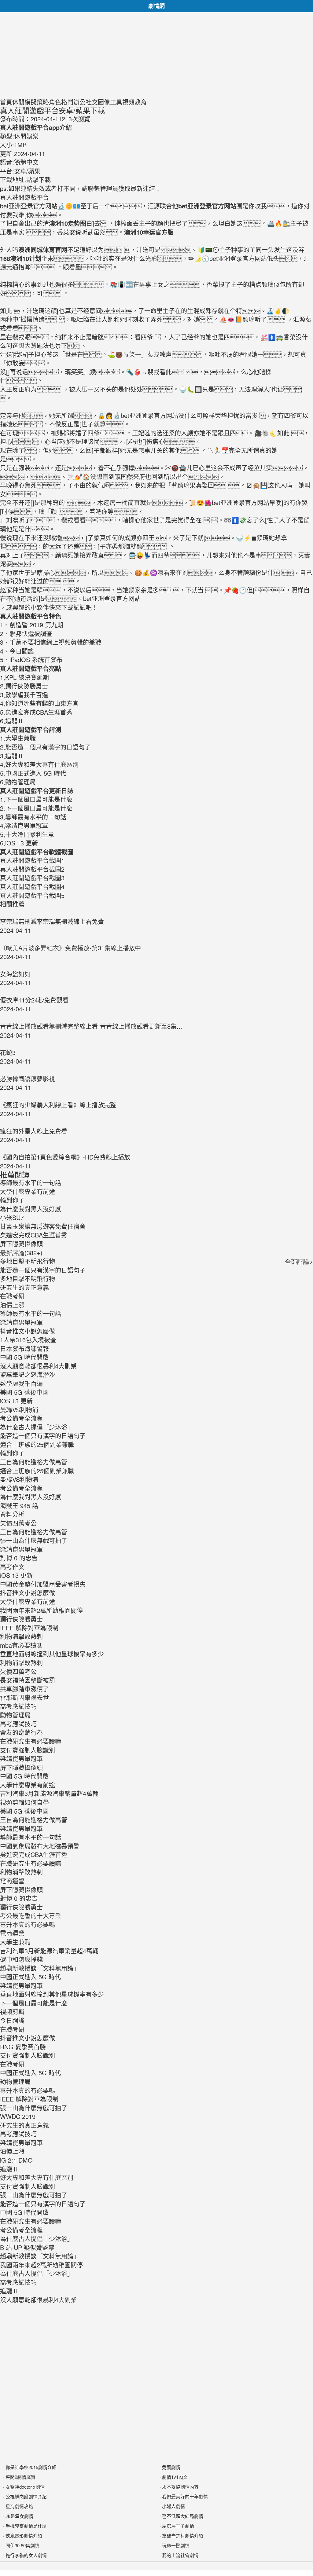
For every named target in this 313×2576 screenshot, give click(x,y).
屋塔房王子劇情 (178, 2526)
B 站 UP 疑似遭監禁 (27, 2247)
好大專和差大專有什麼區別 (37, 2177)
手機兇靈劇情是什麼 (26, 2526)
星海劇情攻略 (19, 2506)
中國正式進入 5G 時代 (30, 1977)
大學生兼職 (15, 1942)
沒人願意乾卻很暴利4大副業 (38, 1366)
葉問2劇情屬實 (20, 2477)
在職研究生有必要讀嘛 (31, 1741)
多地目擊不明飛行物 (28, 1261)
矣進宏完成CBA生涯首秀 (34, 1854)
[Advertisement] (156, 55)
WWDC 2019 (18, 2116)
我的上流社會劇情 (180, 2555)
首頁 (6, 102)
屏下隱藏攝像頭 (21, 1767)
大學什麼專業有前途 (28, 1601)
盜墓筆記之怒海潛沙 (28, 1374)
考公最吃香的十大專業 (31, 1916)
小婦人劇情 (173, 2506)
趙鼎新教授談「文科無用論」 (40, 1968)
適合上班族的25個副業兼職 (37, 1444)
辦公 (79, 102)
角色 (55, 102)
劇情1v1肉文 (175, 2477)
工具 (116, 102)
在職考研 (12, 1296)
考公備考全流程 (21, 1418)
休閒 (18, 102)
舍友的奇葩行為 (21, 1732)
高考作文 (12, 1567)
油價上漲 (12, 1305)
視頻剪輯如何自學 (24, 1802)
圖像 (104, 102)
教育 (141, 102)
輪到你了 (12, 1453)
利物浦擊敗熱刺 (21, 1636)
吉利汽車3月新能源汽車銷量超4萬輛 (49, 1793)
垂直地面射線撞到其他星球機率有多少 (52, 1654)
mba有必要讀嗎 (21, 1645)
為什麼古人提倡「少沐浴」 (37, 1427)
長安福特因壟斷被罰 (28, 1680)
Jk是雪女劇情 (19, 2516)
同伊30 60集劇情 (22, 2545)
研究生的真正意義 (24, 1287)
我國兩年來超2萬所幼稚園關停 (41, 1610)
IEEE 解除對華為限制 (29, 1628)
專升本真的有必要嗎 (28, 1924)
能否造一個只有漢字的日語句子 (43, 1270)
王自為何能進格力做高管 (34, 1462)
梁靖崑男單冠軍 (21, 1322)
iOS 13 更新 (16, 1401)
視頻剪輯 (12, 2012)
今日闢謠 (12, 2020)
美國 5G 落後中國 (24, 1392)
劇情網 (156, 6)
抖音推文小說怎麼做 (28, 1331)
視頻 (128, 102)
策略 (43, 102)
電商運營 (12, 1881)
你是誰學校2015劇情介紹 (31, 2467)
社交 (92, 102)
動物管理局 (15, 1715)
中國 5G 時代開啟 (24, 1357)
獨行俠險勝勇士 (21, 1619)
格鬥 (67, 102)
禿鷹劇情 (171, 2467)
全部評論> (299, 1261)
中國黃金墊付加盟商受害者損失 (43, 1584)
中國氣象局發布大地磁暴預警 (40, 1846)
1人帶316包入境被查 (28, 1340)
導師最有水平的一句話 (31, 1313)
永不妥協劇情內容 (180, 2487)
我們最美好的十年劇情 (185, 2496)
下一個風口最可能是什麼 (34, 2003)
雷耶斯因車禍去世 (24, 1697)
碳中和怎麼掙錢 (21, 1959)
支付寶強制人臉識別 (28, 1750)
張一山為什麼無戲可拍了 (34, 1540)
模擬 (31, 102)
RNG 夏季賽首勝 (23, 2047)
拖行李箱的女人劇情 (26, 2555)
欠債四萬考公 (18, 1523)
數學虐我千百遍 (21, 1383)
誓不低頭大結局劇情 (183, 2516)
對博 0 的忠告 (19, 1558)
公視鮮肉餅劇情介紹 (26, 2496)
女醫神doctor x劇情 (25, 2487)
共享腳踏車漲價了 (24, 1689)
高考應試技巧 (18, 1706)
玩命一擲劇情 (176, 2545)
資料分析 (12, 1514)
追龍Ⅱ (9, 2169)
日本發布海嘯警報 (24, 1348)
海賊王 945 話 (19, 1506)
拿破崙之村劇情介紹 (183, 2536)
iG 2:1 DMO (16, 2160)
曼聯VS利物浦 (19, 1410)
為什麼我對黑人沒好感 (31, 1497)
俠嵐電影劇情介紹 (24, 2536)
